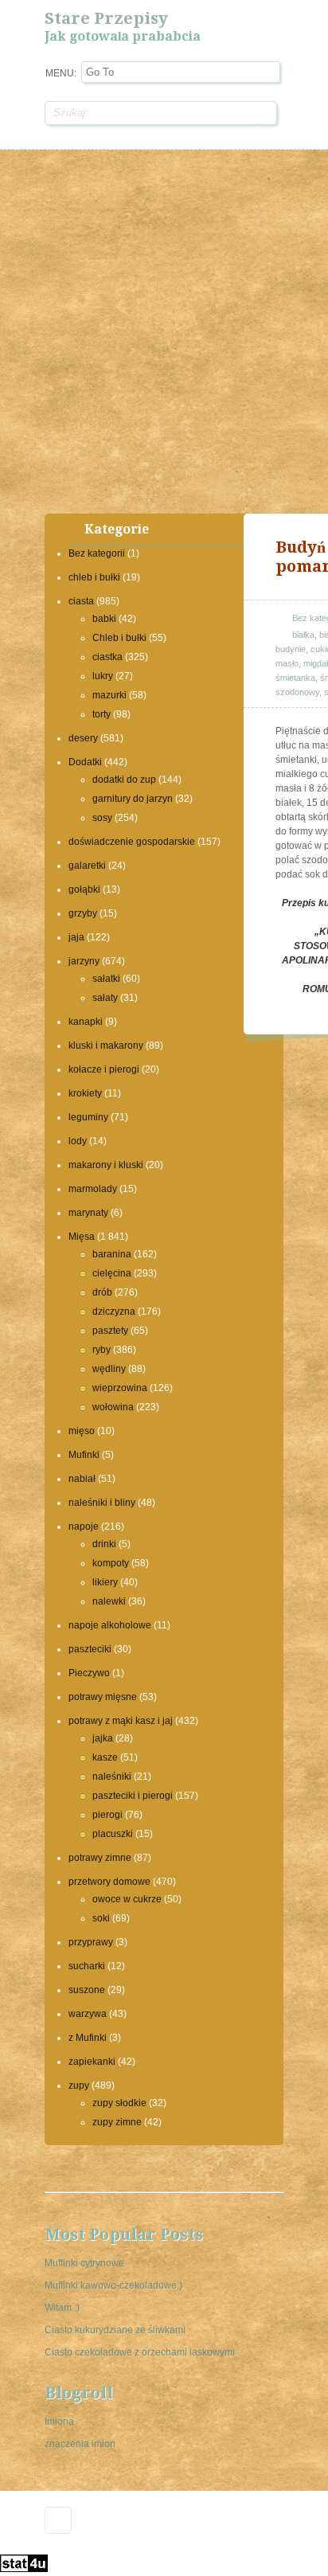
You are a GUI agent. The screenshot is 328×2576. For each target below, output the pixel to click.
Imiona (59, 2422)
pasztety (110, 1331)
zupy (79, 2085)
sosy (102, 818)
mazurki (109, 695)
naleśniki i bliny (102, 1503)
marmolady (93, 1189)
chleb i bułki (94, 577)
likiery (105, 1582)
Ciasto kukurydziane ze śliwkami (115, 2330)
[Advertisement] (164, 330)
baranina (112, 1254)
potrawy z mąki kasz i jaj (121, 1721)
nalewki (109, 1601)
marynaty (88, 1213)
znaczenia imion (80, 2444)
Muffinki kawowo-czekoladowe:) (113, 2285)
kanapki (86, 1022)
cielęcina (112, 1273)
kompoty (111, 1563)
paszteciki (90, 1649)
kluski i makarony (106, 1046)
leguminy (88, 1117)
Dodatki (85, 762)
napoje (84, 1526)
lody (78, 1141)
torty (102, 714)
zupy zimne (117, 2122)
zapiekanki (92, 2062)
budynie (291, 649)
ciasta (81, 601)
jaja (76, 937)
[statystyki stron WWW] (24, 2569)
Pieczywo (89, 1673)
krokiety (85, 1093)
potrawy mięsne (103, 1697)
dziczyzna (114, 1311)
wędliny (109, 1369)
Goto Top (58, 2520)
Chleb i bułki (119, 638)
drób (102, 1292)
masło (287, 663)
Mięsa (82, 1237)
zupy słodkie (119, 2103)
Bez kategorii (97, 553)
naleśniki (112, 1777)
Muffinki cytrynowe (84, 2263)
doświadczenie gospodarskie (132, 842)
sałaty (105, 998)
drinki (104, 1544)
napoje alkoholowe (110, 1625)
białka (303, 635)
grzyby (83, 913)
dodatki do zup (124, 780)
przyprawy (91, 1942)
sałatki (106, 979)
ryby (102, 1350)
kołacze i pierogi (104, 1069)
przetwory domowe (109, 1882)
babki (104, 619)
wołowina (113, 1407)
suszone (87, 1990)
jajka (103, 1738)
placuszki (113, 1834)
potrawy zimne (100, 1858)
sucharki (87, 1966)
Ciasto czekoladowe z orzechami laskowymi (140, 2352)
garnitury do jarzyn (133, 799)
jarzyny (84, 961)
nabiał (82, 1479)
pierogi (107, 1815)
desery (83, 738)
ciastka (107, 657)
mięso (82, 1431)
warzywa (88, 2014)
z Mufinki (88, 2038)
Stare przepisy (106, 18)
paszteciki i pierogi (133, 1796)
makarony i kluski (106, 1165)
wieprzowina (120, 1388)
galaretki (87, 866)
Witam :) (62, 2308)
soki (101, 1918)
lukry (103, 676)
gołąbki (84, 889)
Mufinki (84, 1455)
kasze (105, 1757)
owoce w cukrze (127, 1899)
